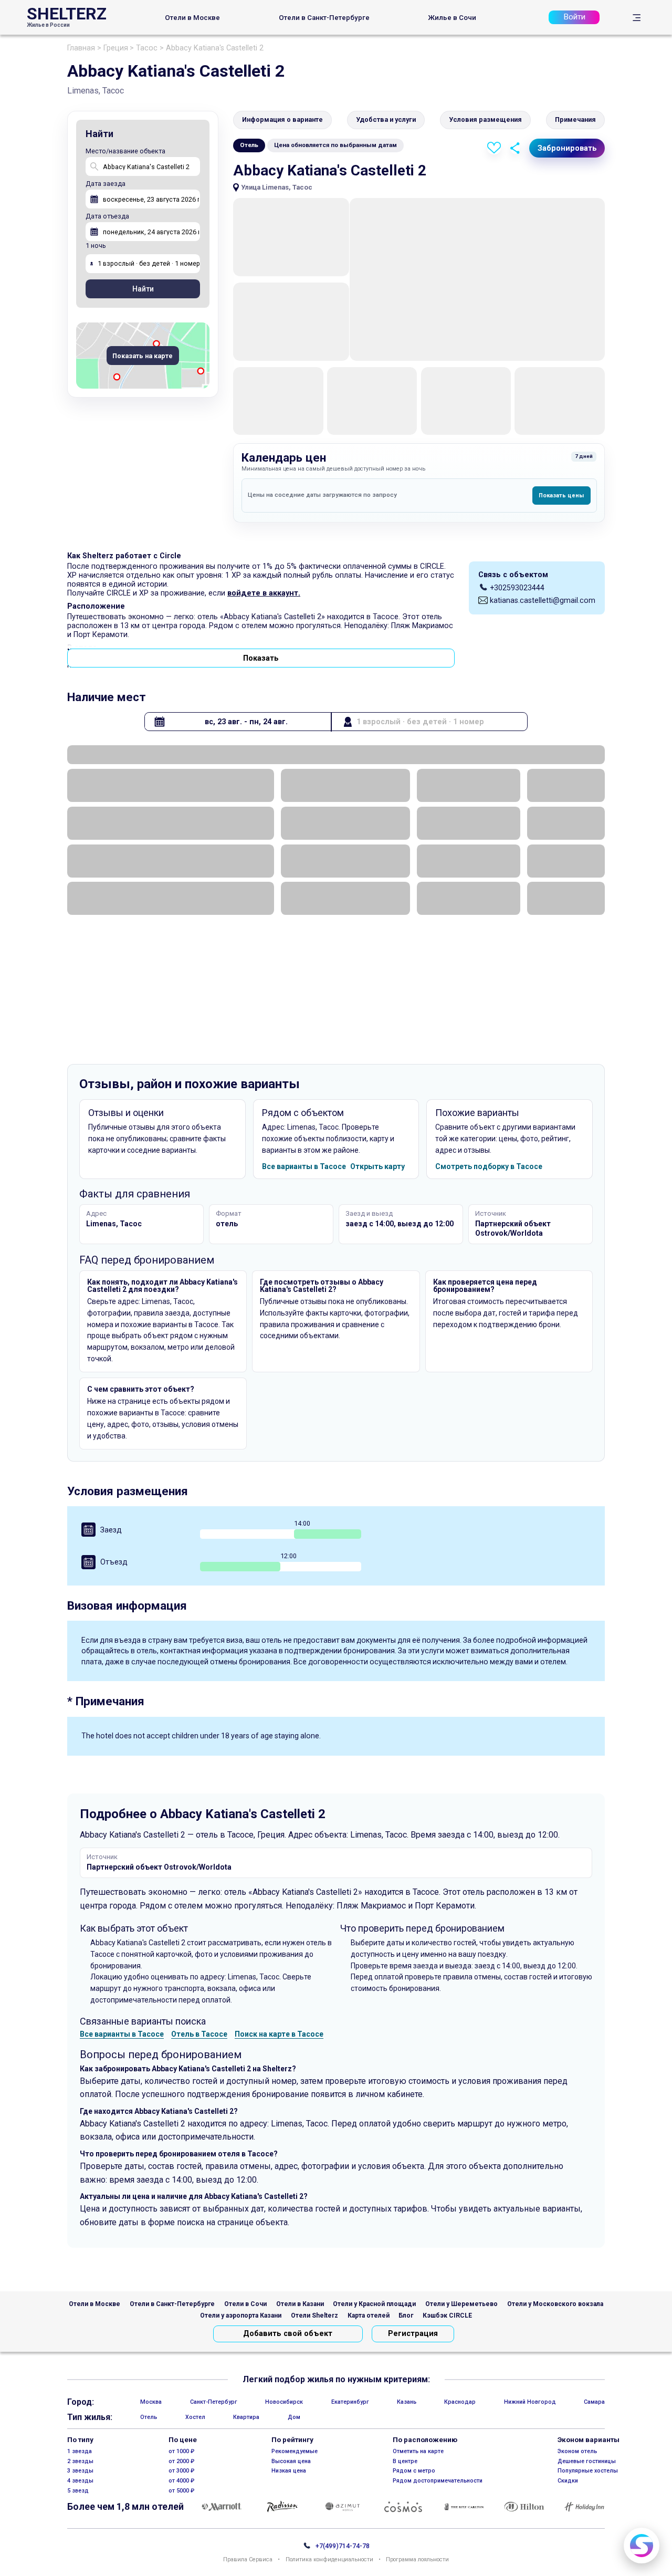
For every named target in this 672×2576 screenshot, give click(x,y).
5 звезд (78, 2491)
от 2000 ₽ (181, 2461)
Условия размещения (485, 119)
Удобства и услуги (386, 119)
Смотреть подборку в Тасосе (489, 1166)
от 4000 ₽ (181, 2481)
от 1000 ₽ (181, 2451)
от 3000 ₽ (181, 2471)
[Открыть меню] (637, 18)
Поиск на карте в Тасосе (279, 2034)
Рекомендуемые (295, 2451)
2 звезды (80, 2461)
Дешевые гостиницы (587, 2461)
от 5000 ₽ (181, 2491)
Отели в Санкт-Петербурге (324, 18)
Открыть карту (377, 1166)
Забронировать (567, 148)
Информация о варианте (282, 119)
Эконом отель (577, 2451)
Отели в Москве (192, 18)
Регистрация (413, 2334)
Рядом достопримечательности (438, 2481)
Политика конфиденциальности (329, 2560)
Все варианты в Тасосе (304, 1166)
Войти (574, 17)
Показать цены (561, 496)
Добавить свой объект (288, 2334)
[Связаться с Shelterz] (642, 2546)
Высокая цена (291, 2461)
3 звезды (80, 2471)
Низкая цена (289, 2471)
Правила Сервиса (248, 2560)
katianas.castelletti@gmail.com (543, 600)
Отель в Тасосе (199, 2034)
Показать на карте (143, 356)
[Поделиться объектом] (515, 148)
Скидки (568, 2481)
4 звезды (80, 2481)
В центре (405, 2461)
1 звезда (80, 2451)
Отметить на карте (418, 2451)
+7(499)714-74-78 (343, 2546)
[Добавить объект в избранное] (494, 148)
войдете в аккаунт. (264, 593)
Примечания (575, 119)
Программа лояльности (417, 2560)
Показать (261, 658)
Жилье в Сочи (452, 18)
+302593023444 (517, 588)
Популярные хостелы (588, 2471)
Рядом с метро (414, 2471)
